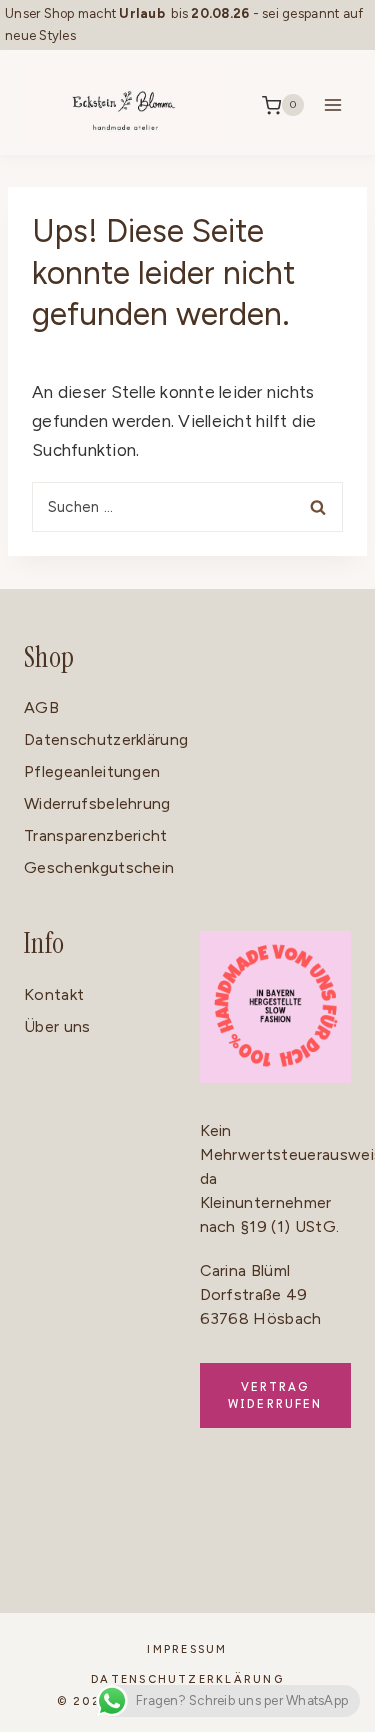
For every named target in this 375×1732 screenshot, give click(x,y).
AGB (41, 707)
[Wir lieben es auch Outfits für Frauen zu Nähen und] (141, 1518)
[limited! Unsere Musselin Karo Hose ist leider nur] (328, 1518)
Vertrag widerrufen (275, 1395)
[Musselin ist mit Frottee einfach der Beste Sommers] (235, 1518)
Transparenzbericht (96, 835)
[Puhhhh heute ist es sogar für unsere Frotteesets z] (328, 1586)
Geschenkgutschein (99, 867)
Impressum (187, 1649)
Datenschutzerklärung (106, 739)
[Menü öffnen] (332, 105)
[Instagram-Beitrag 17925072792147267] (47, 1586)
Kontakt (54, 994)
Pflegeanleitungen (92, 771)
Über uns (57, 1026)
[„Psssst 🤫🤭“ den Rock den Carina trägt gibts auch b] (141, 1586)
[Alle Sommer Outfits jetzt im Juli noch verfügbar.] (235, 1586)
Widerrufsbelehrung (97, 803)
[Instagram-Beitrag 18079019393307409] (47, 1526)
